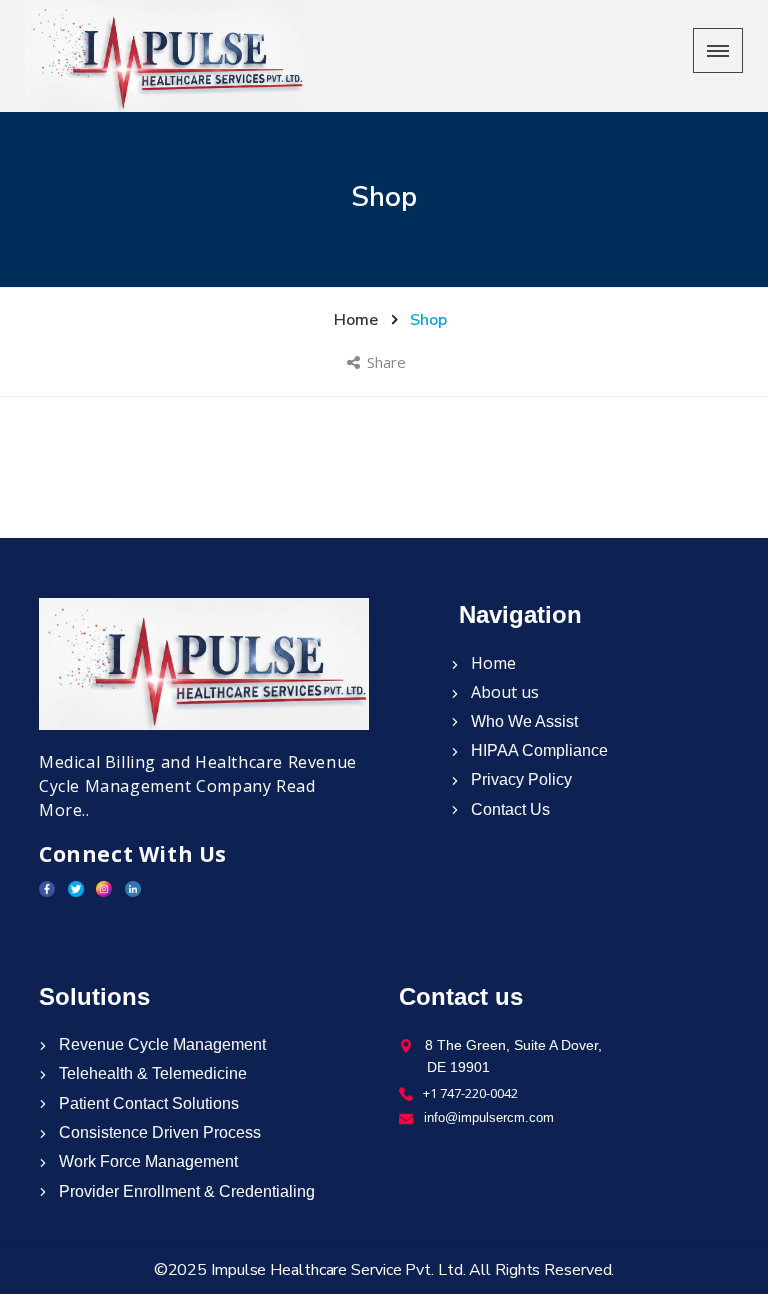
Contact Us (508, 809)
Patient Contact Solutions (147, 1103)
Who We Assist (522, 721)
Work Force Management (146, 1161)
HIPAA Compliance (537, 750)
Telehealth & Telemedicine (151, 1073)
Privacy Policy (519, 779)
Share (388, 362)
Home (491, 663)
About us (503, 692)
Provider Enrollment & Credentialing (185, 1191)
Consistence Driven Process (158, 1132)
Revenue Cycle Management (160, 1044)
